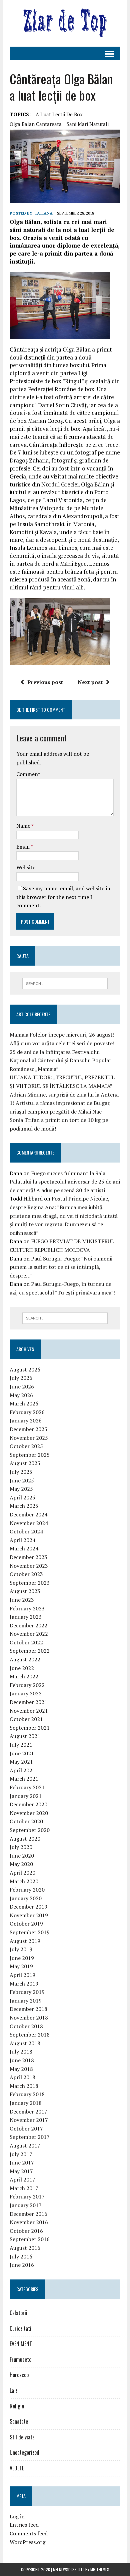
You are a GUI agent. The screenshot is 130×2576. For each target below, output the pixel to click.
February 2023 (27, 1608)
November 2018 (29, 2018)
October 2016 (26, 2231)
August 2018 (25, 2043)
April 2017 (22, 2179)
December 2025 (28, 1429)
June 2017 (22, 2162)
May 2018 (21, 2069)
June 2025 (22, 1480)
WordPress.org (27, 2542)
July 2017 (21, 2154)
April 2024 (22, 1540)
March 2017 (24, 2188)
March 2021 (24, 1779)
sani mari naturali (88, 124)
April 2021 (22, 1770)
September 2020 (30, 1830)
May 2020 (21, 1864)
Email (23, 847)
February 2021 (27, 1787)
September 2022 (30, 1651)
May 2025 (21, 1489)
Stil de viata (22, 2437)
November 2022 (29, 1634)
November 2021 (29, 1711)
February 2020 (27, 1890)
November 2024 (29, 1523)
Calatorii (18, 2313)
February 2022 (27, 1685)
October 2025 (26, 1446)
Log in (17, 2516)
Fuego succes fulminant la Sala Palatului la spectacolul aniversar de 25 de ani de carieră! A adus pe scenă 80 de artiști (65, 1182)
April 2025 (22, 1497)
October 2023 (26, 1574)
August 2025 (25, 1463)
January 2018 (26, 2103)
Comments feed (29, 2533)
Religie (17, 2406)
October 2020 (26, 1821)
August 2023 (25, 1591)
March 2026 (24, 1403)
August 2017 (25, 2146)
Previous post (45, 682)
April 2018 (22, 2077)
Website (26, 867)
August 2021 (25, 1736)
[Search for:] (65, 983)
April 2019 (22, 1975)
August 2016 (25, 2248)
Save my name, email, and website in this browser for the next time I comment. (63, 897)
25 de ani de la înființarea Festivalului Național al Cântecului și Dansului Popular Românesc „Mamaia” (60, 1060)
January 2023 (26, 1617)
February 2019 (27, 1992)
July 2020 (21, 1847)
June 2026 (22, 1386)
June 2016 (22, 2265)
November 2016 (29, 2222)
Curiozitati (20, 2328)
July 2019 (21, 1949)
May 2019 (21, 1966)
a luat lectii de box (59, 114)
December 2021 (28, 1702)
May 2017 (21, 2171)
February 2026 (27, 1412)
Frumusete (20, 2359)
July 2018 (21, 2052)
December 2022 (28, 1625)
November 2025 (29, 1438)
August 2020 (25, 1839)
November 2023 (29, 1566)
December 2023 (28, 1557)
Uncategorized (24, 2452)
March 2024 (24, 1548)
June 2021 (22, 1753)
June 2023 (22, 1600)
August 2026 (25, 1369)
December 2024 (28, 1514)
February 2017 (27, 2196)
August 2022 (25, 1659)
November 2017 (29, 2120)
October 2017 (26, 2129)
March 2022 (24, 1676)
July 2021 (21, 1745)
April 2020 (22, 1873)
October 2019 (26, 1924)
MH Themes (100, 2570)
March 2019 (24, 1984)
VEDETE (17, 2468)
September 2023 (30, 1583)
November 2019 (29, 1915)
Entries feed (24, 2525)
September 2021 (30, 1728)
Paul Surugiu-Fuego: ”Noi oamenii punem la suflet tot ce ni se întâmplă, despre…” (61, 1267)
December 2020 (28, 1804)
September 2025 (30, 1455)
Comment (28, 774)
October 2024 (26, 1531)
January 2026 (26, 1420)
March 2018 (24, 2086)
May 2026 (21, 1395)
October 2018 (26, 2026)
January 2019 (26, 2001)
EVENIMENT (21, 2344)
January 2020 (26, 1898)
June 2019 (22, 1958)
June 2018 (22, 2060)
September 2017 (30, 2137)
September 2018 (30, 2035)
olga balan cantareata (36, 124)
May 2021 (21, 1762)
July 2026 (21, 1378)
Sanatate (19, 2421)
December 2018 (28, 2009)
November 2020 (29, 1813)
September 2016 (30, 2239)
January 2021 (26, 1796)
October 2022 (26, 1642)
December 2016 (28, 2214)
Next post (90, 682)
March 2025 (24, 1506)
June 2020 (22, 1856)
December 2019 (28, 1907)
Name (24, 826)
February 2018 (27, 2094)
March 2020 (24, 1881)
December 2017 (28, 2112)
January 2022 (26, 1693)
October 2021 (26, 1719)
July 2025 (21, 1472)
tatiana (44, 213)
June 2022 (22, 1668)
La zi (14, 2390)
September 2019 (30, 1932)
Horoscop (19, 2375)
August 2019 (25, 1941)
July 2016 (21, 2256)
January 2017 (26, 2205)
